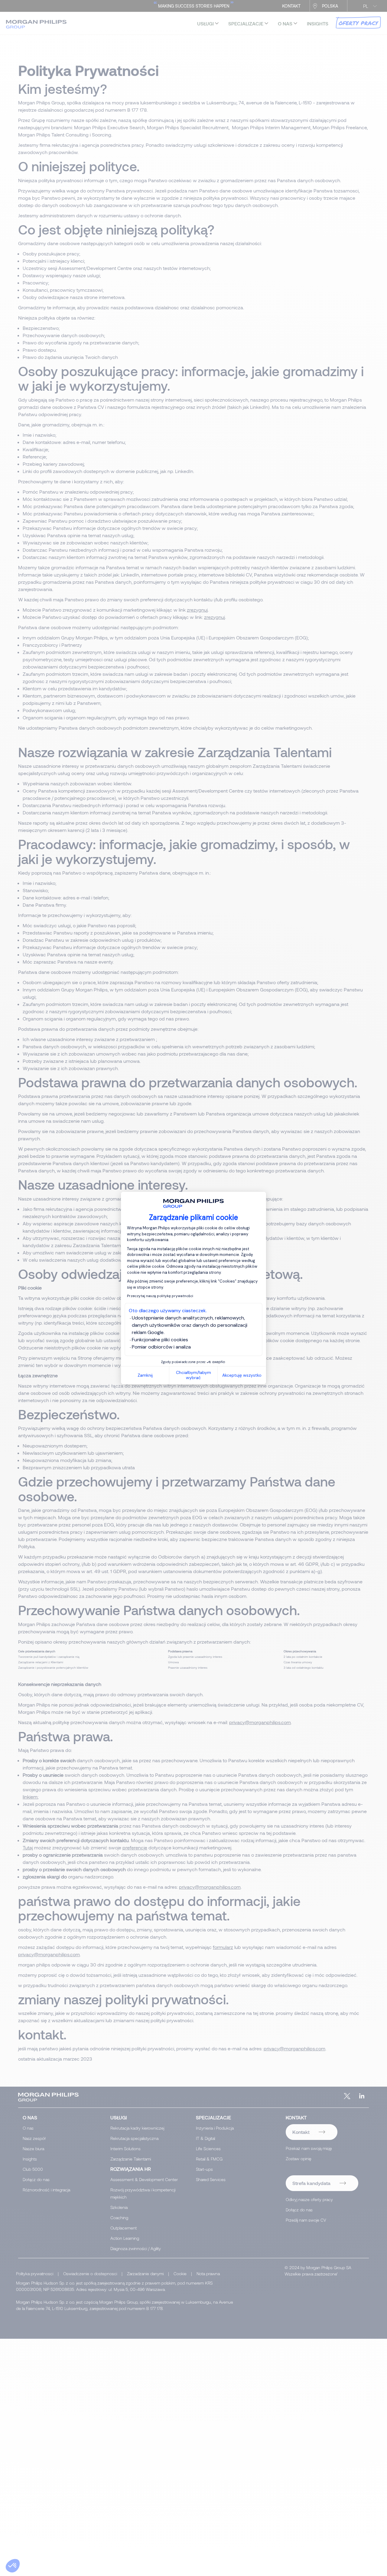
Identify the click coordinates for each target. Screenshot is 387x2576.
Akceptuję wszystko (242, 1375)
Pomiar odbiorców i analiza (161, 1347)
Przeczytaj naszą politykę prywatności (160, 1296)
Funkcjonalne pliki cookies (160, 1340)
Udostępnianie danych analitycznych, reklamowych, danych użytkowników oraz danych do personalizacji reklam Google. (190, 1325)
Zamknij (145, 1375)
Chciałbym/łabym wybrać (193, 1375)
